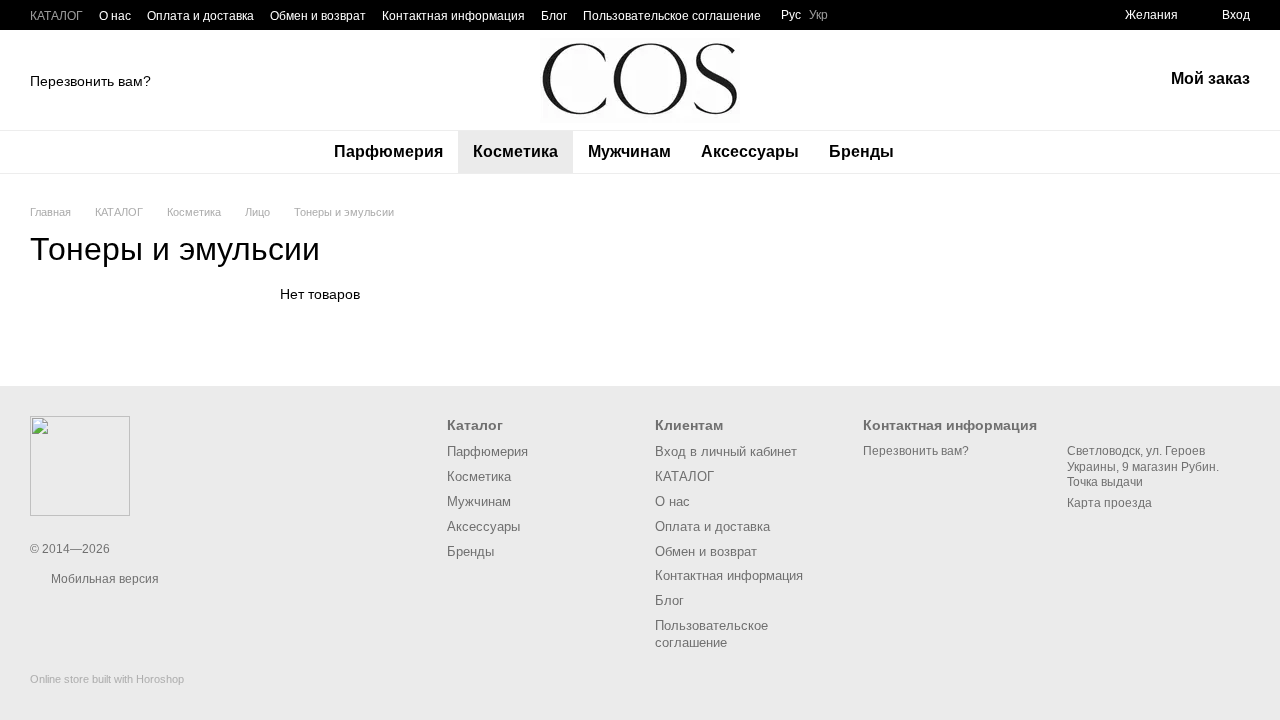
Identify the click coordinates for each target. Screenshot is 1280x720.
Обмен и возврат (318, 16)
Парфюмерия (388, 151)
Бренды (861, 151)
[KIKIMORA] (80, 465)
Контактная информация (453, 16)
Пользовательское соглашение (672, 16)
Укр (818, 15)
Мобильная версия (103, 579)
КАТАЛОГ (56, 16)
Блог (554, 16)
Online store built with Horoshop (107, 679)
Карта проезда (1109, 503)
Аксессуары (750, 151)
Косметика (515, 151)
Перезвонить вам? (90, 81)
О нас (115, 16)
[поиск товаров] (945, 152)
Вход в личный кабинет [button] (726, 451)
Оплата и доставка (200, 16)
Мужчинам (629, 151)
